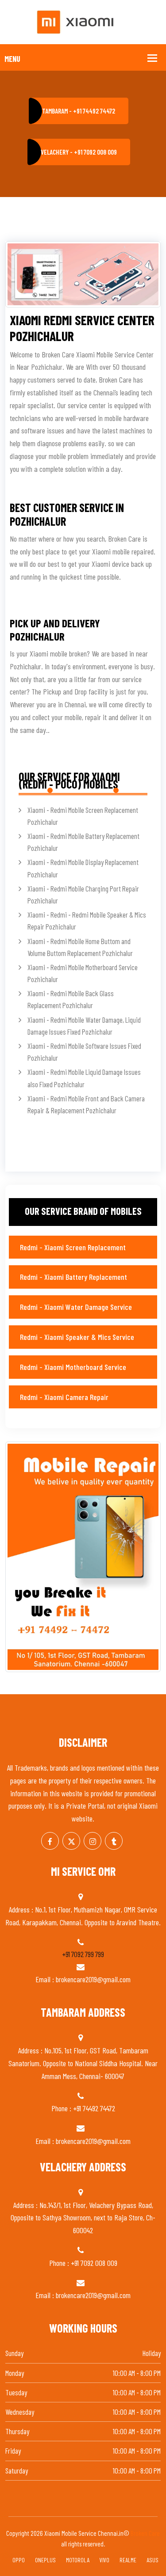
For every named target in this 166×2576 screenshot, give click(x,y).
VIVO (104, 2560)
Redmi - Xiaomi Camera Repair (64, 1397)
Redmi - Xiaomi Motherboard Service (73, 1367)
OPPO (19, 2560)
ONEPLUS (45, 2560)
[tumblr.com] (114, 1841)
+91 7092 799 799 (83, 1954)
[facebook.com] (50, 1841)
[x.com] (71, 1841)
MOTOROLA (78, 2560)
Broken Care (145, 2533)
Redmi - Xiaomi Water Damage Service (76, 1307)
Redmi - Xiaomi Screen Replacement (73, 1247)
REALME (128, 2560)
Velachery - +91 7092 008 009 (79, 152)
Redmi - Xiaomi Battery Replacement (73, 1277)
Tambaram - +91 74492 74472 (79, 111)
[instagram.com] (93, 1841)
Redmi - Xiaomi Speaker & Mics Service (77, 1337)
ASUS (152, 2560)
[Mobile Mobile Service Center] (83, 21)
